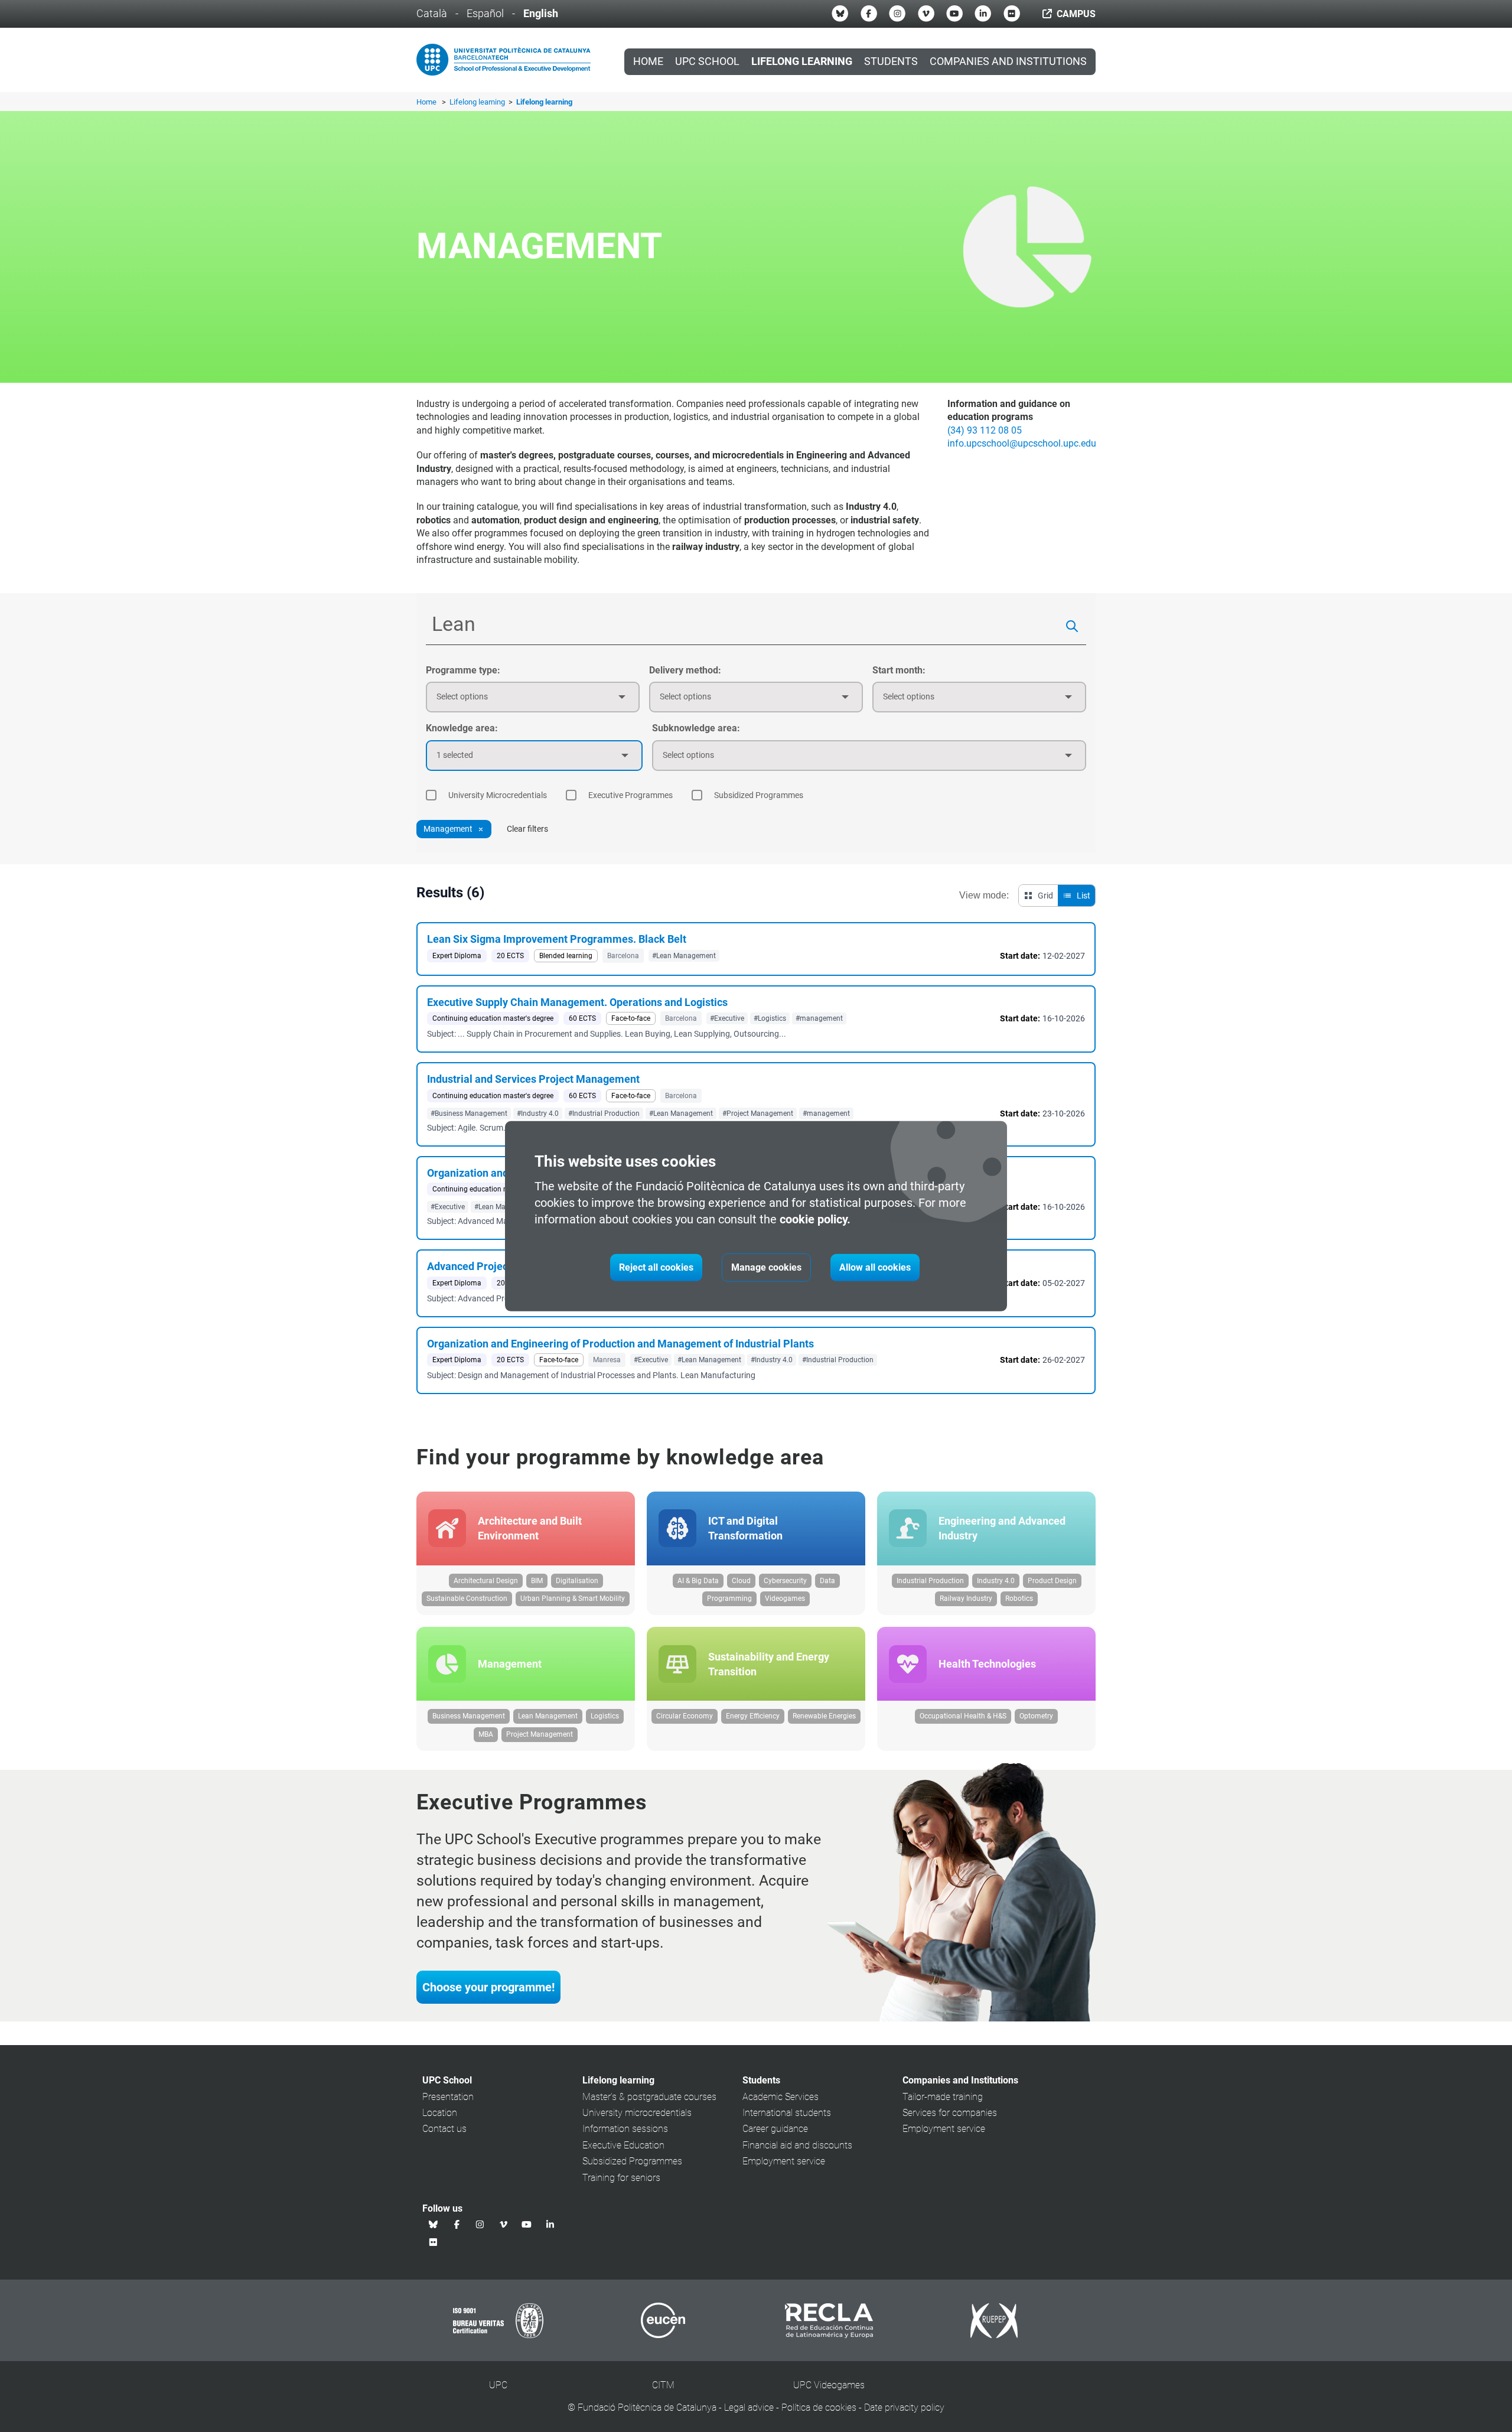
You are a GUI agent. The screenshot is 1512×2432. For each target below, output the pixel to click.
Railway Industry (966, 1598)
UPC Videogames (829, 2385)
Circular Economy (685, 1716)
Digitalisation (577, 1581)
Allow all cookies (875, 1267)
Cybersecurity (785, 1581)
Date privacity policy (904, 2407)
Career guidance (775, 2129)
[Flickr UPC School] (1012, 14)
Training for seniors (621, 2178)
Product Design (1052, 1581)
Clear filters (527, 829)
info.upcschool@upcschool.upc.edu (1022, 443)
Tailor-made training (943, 2097)
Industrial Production (930, 1581)
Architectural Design (486, 1581)
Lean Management (548, 1716)
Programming (729, 1598)
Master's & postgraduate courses (649, 2097)
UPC (498, 2385)
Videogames (785, 1598)
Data (827, 1581)
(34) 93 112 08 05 (985, 430)
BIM (537, 1581)
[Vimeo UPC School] (926, 14)
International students (787, 2113)
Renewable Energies (824, 1716)
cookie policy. (815, 1219)
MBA (486, 1734)
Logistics (605, 1716)
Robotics (1019, 1598)
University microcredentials (637, 2113)
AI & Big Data (698, 1581)
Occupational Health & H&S (963, 1716)
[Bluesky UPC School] (840, 14)
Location (440, 2113)
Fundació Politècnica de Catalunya (647, 2407)
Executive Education (623, 2145)
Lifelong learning (478, 102)
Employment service (784, 2161)
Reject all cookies (656, 1267)
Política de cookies (819, 2407)
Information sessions (625, 2129)
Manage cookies (766, 1267)
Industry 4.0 (996, 1581)
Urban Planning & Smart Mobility (573, 1598)
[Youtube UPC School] (954, 14)
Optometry (1036, 1716)
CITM (663, 2385)
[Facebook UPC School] (869, 14)
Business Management (469, 1716)
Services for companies (950, 2113)
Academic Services (781, 2097)
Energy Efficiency (753, 1716)
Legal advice (749, 2407)
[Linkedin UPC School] (983, 14)
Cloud (741, 1581)
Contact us (444, 2129)
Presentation (448, 2097)
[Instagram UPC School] (897, 14)
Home (648, 61)
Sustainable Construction (467, 1598)
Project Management (540, 1734)
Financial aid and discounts (797, 2145)
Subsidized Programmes (632, 2161)
